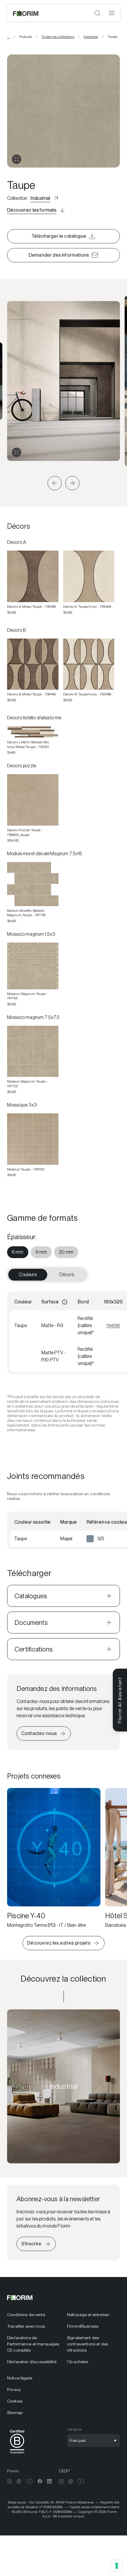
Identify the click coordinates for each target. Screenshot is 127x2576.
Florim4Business (83, 2326)
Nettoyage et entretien (88, 2315)
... (8, 37)
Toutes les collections (58, 37)
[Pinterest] (19, 2481)
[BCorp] (17, 2455)
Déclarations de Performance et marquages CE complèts (33, 2344)
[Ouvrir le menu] (112, 13)
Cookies (15, 2401)
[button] (55, 483)
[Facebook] (40, 2481)
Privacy (14, 2390)
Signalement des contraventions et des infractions (88, 2344)
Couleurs (28, 1275)
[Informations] (65, 1302)
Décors (67, 1275)
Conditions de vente (26, 2315)
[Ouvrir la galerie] (17, 159)
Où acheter (78, 2362)
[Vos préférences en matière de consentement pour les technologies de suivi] (117, 2566)
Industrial (91, 37)
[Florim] (26, 13)
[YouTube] (29, 2481)
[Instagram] (9, 2481)
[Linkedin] (49, 2481)
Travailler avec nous (26, 2326)
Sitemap (15, 2413)
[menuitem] (18, 1252)
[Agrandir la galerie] (17, 452)
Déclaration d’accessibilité (32, 2362)
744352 (113, 1325)
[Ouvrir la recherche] (97, 13)
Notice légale (20, 2378)
